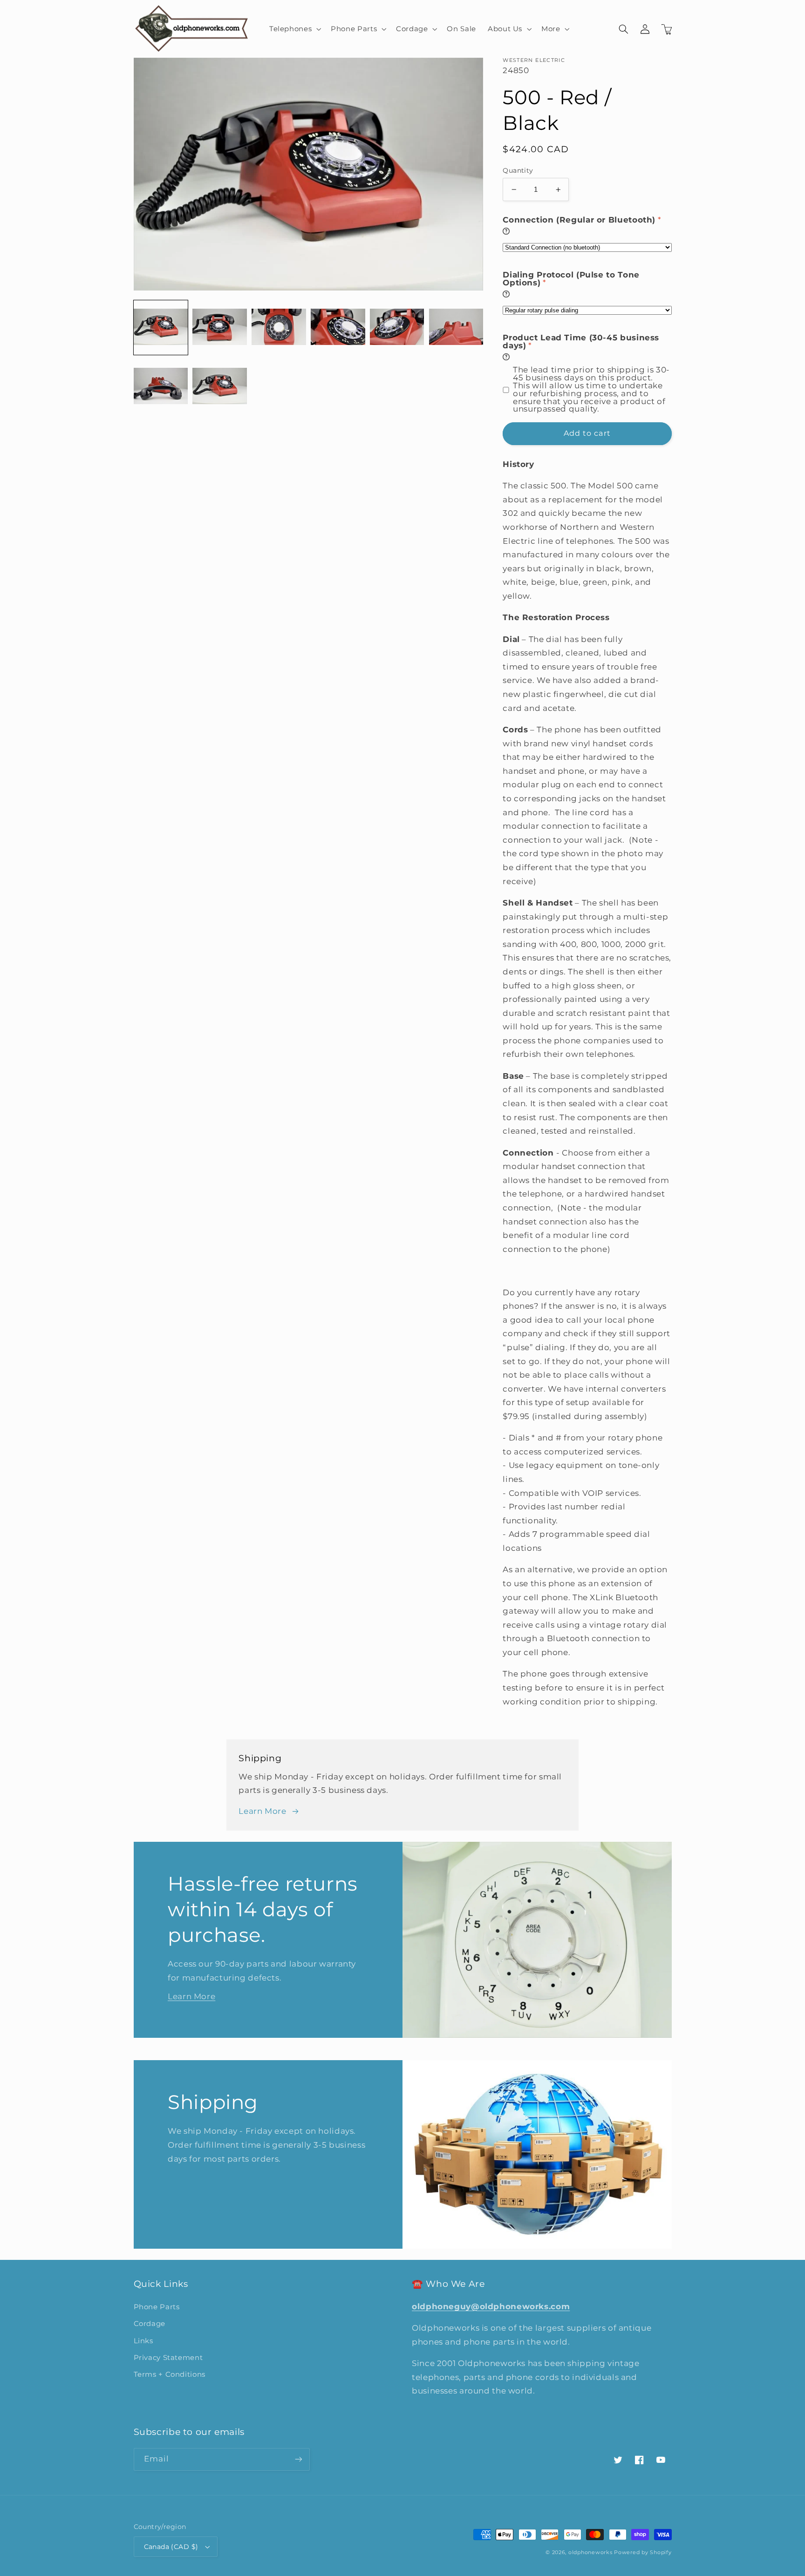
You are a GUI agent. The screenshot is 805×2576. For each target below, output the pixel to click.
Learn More (262, 1811)
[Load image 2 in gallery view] (219, 327)
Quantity (518, 170)
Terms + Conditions (170, 2374)
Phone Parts (157, 2307)
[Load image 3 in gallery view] (279, 327)
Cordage (150, 2324)
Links (143, 2341)
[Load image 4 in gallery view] (338, 327)
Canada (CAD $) (171, 2547)
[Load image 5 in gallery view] (397, 327)
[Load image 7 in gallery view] (161, 386)
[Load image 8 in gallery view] (219, 386)
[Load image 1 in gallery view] (161, 327)
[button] (294, 29)
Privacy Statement (168, 2358)
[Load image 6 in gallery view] (456, 327)
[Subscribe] (298, 2459)
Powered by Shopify (643, 2552)
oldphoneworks (590, 2552)
